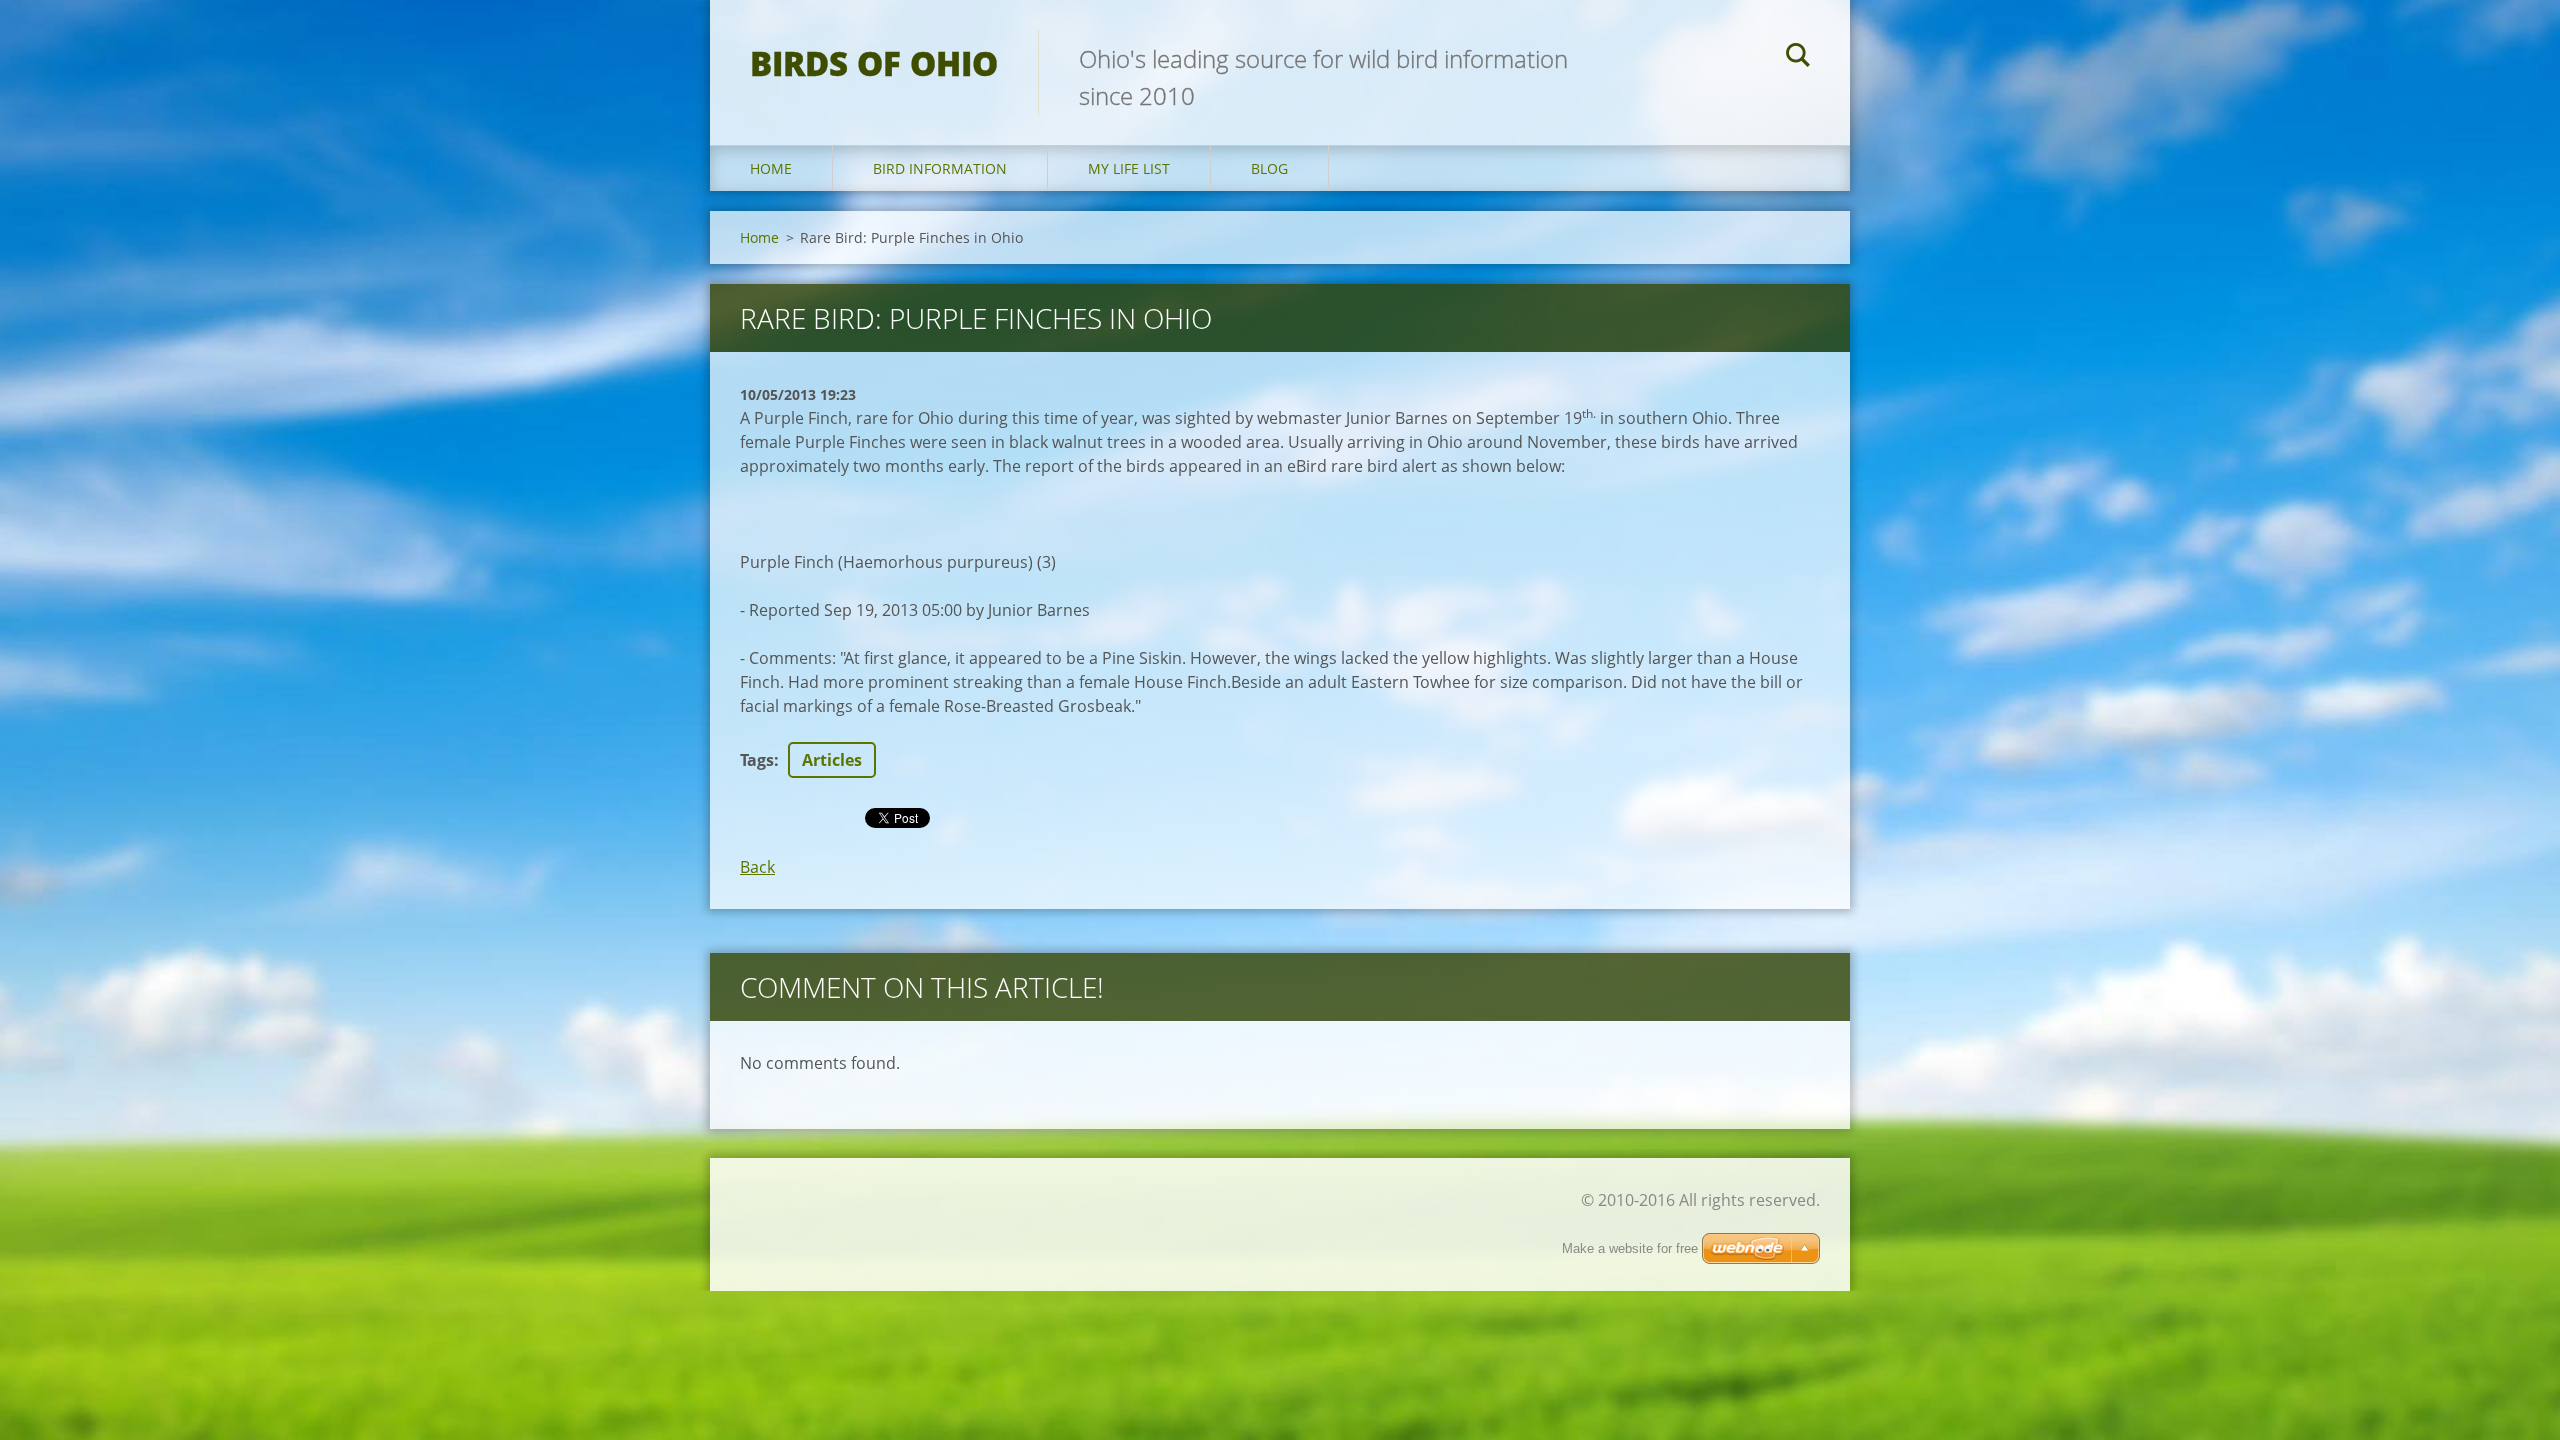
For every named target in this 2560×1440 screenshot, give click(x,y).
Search (1798, 58)
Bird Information (940, 168)
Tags (757, 760)
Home (771, 168)
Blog (1269, 168)
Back (757, 867)
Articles (832, 760)
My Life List (1129, 168)
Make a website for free (1630, 1248)
